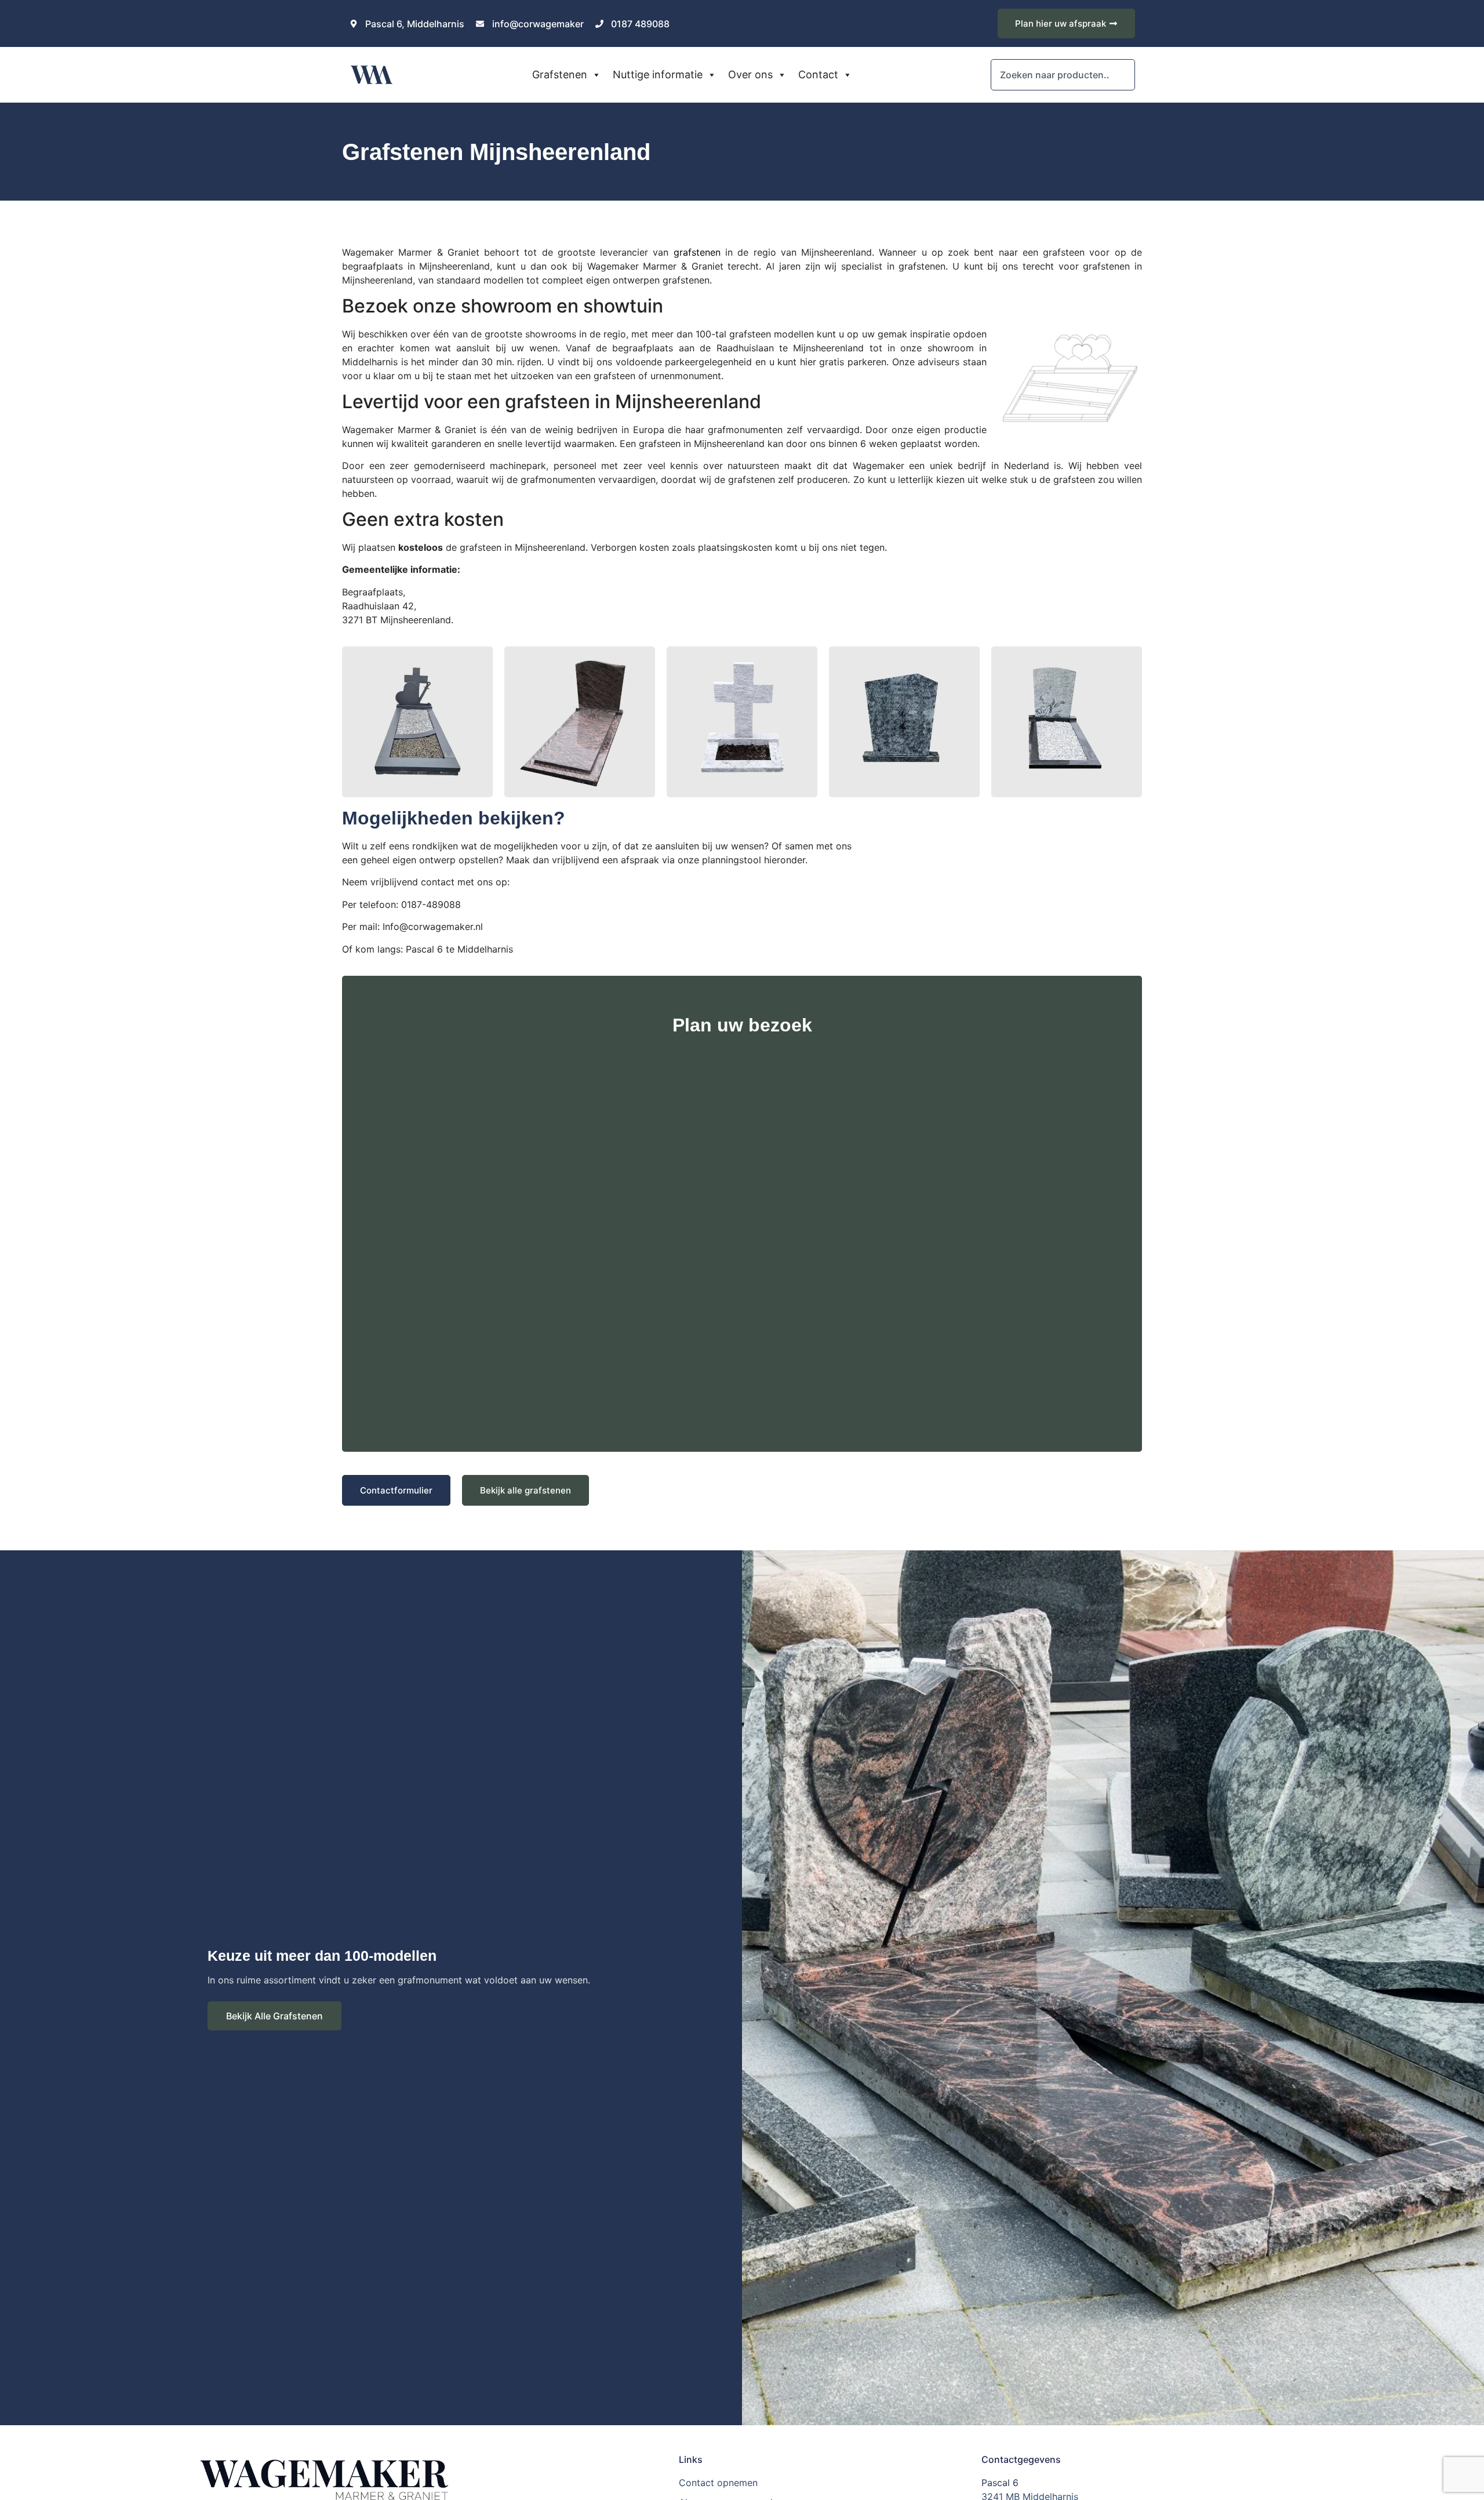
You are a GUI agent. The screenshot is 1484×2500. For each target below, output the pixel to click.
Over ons (750, 75)
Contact (818, 75)
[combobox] (1063, 75)
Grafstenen (560, 75)
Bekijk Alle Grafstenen (274, 2016)
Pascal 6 (1000, 2483)
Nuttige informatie (658, 75)
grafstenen (697, 252)
